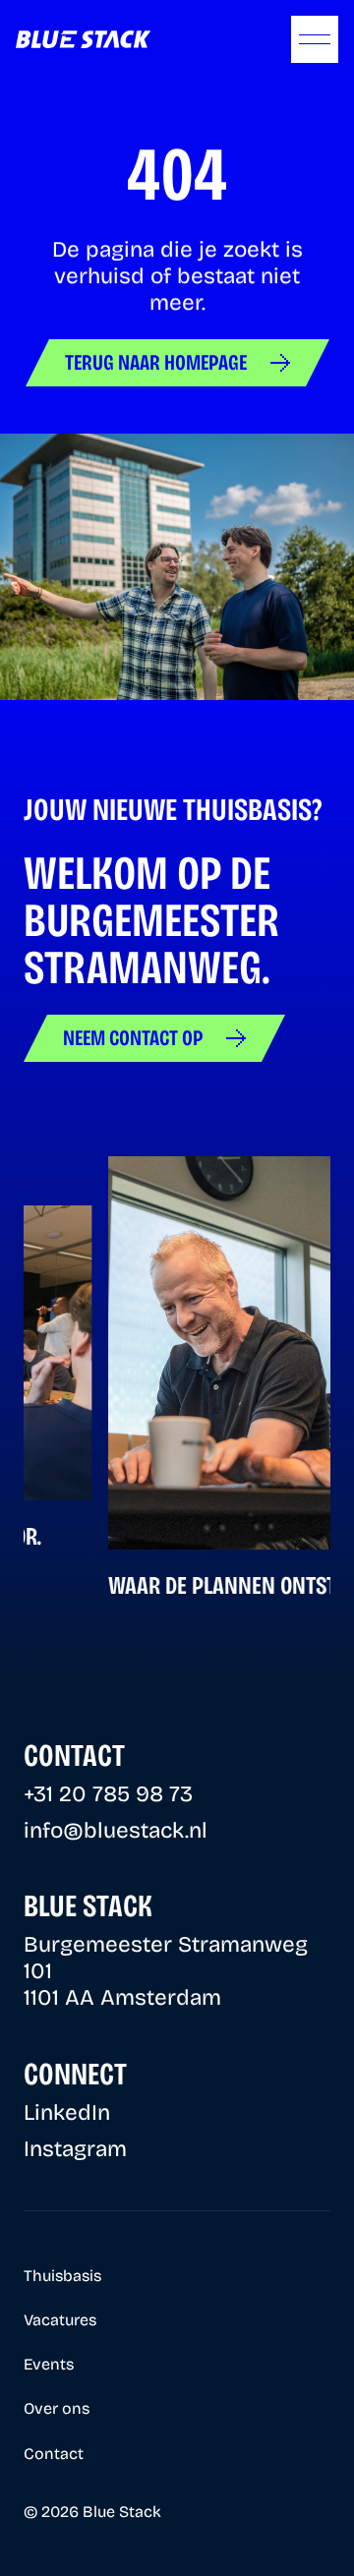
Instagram (75, 2149)
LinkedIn (67, 2112)
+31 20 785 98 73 (108, 1794)
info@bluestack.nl (116, 1830)
